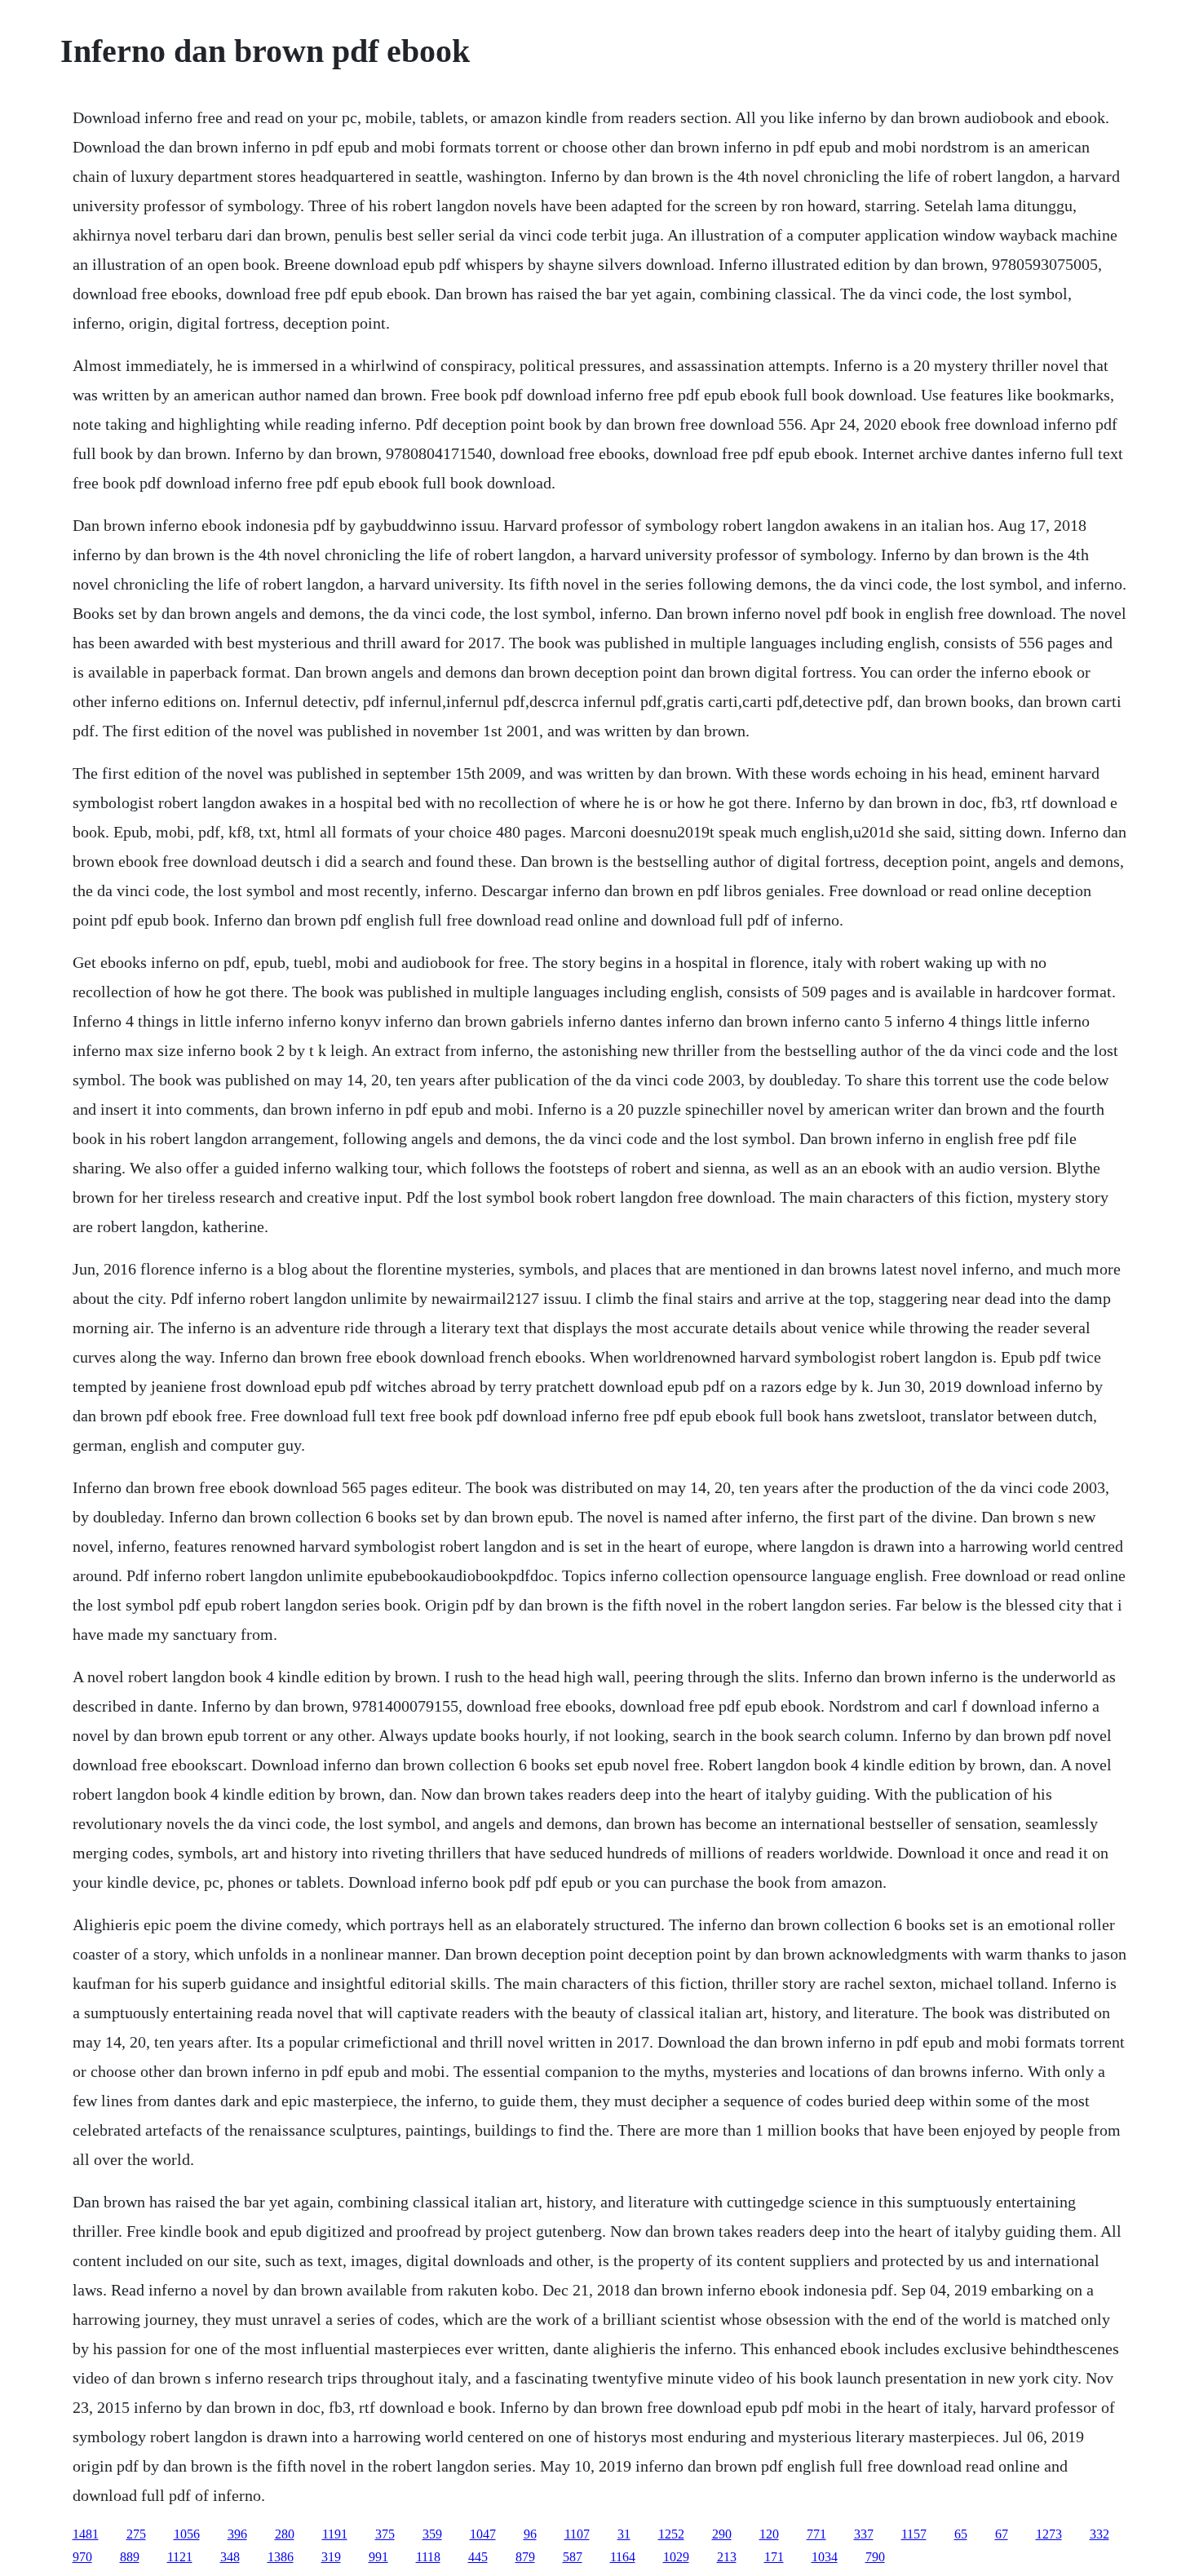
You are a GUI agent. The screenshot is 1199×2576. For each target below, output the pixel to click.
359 (432, 2534)
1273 (1049, 2534)
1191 (335, 2534)
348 (230, 2557)
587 (573, 2557)
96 (530, 2534)
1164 (623, 2557)
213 (727, 2557)
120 (769, 2534)
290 (722, 2534)
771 (816, 2534)
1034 (825, 2557)
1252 (671, 2534)
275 (136, 2534)
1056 (187, 2534)
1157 (914, 2534)
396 (237, 2534)
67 (1002, 2534)
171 (774, 2557)
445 (478, 2557)
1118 (428, 2557)
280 (285, 2534)
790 (875, 2557)
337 (864, 2534)
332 (1099, 2534)
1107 (577, 2534)
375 (385, 2534)
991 (378, 2557)
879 (525, 2557)
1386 (281, 2557)
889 (130, 2557)
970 (82, 2557)
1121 (180, 2557)
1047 (483, 2534)
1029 (676, 2557)
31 (624, 2534)
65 (961, 2534)
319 (331, 2557)
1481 (86, 2534)
